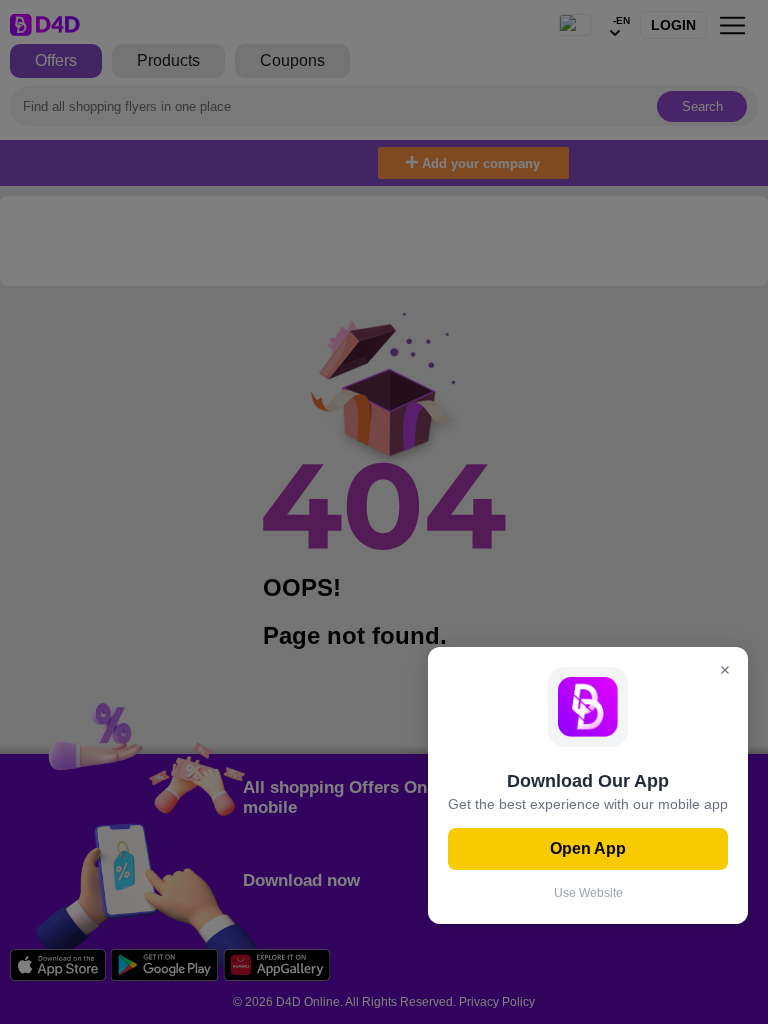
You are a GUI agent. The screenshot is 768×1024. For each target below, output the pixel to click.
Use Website (588, 893)
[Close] (725, 671)
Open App (588, 848)
